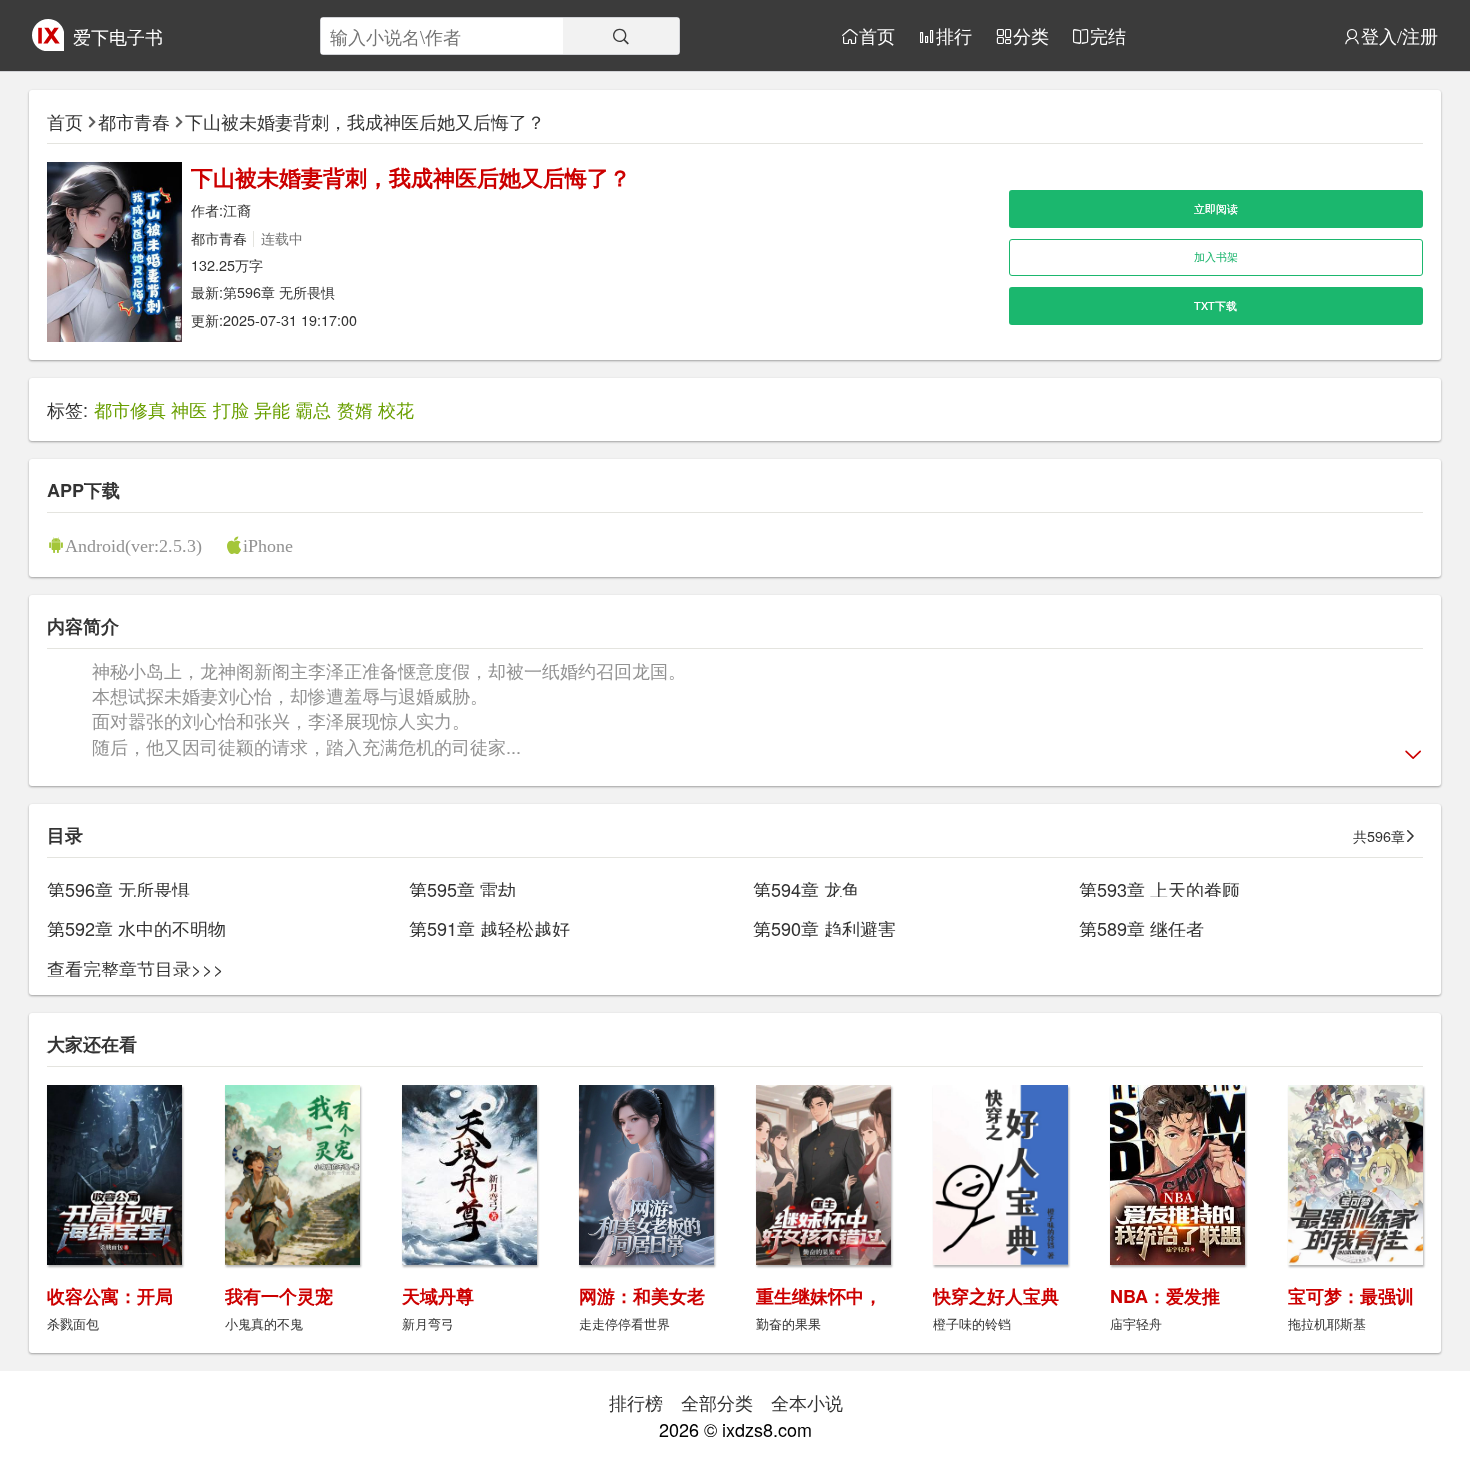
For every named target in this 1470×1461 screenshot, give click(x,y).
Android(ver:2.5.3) (133, 545)
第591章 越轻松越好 (489, 928)
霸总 (313, 409)
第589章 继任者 (1141, 928)
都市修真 (130, 409)
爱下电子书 (118, 36)
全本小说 (807, 1402)
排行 (954, 36)
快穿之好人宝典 (996, 1296)
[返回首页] (48, 43)
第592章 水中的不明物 (136, 928)
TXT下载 (1215, 305)
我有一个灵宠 (279, 1296)
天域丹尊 (438, 1296)
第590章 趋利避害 (824, 928)
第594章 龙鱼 (806, 889)
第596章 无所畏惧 (279, 291)
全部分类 (717, 1402)
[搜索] (621, 36)
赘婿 (355, 409)
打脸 (231, 409)
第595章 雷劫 (462, 889)
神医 (189, 409)
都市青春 (134, 121)
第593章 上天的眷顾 (1159, 889)
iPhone (268, 545)
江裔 (237, 209)
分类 (1031, 36)
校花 (396, 409)
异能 (272, 409)
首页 (877, 36)
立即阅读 (1216, 208)
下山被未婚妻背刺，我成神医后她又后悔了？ (365, 121)
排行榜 (636, 1402)
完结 (1108, 36)
